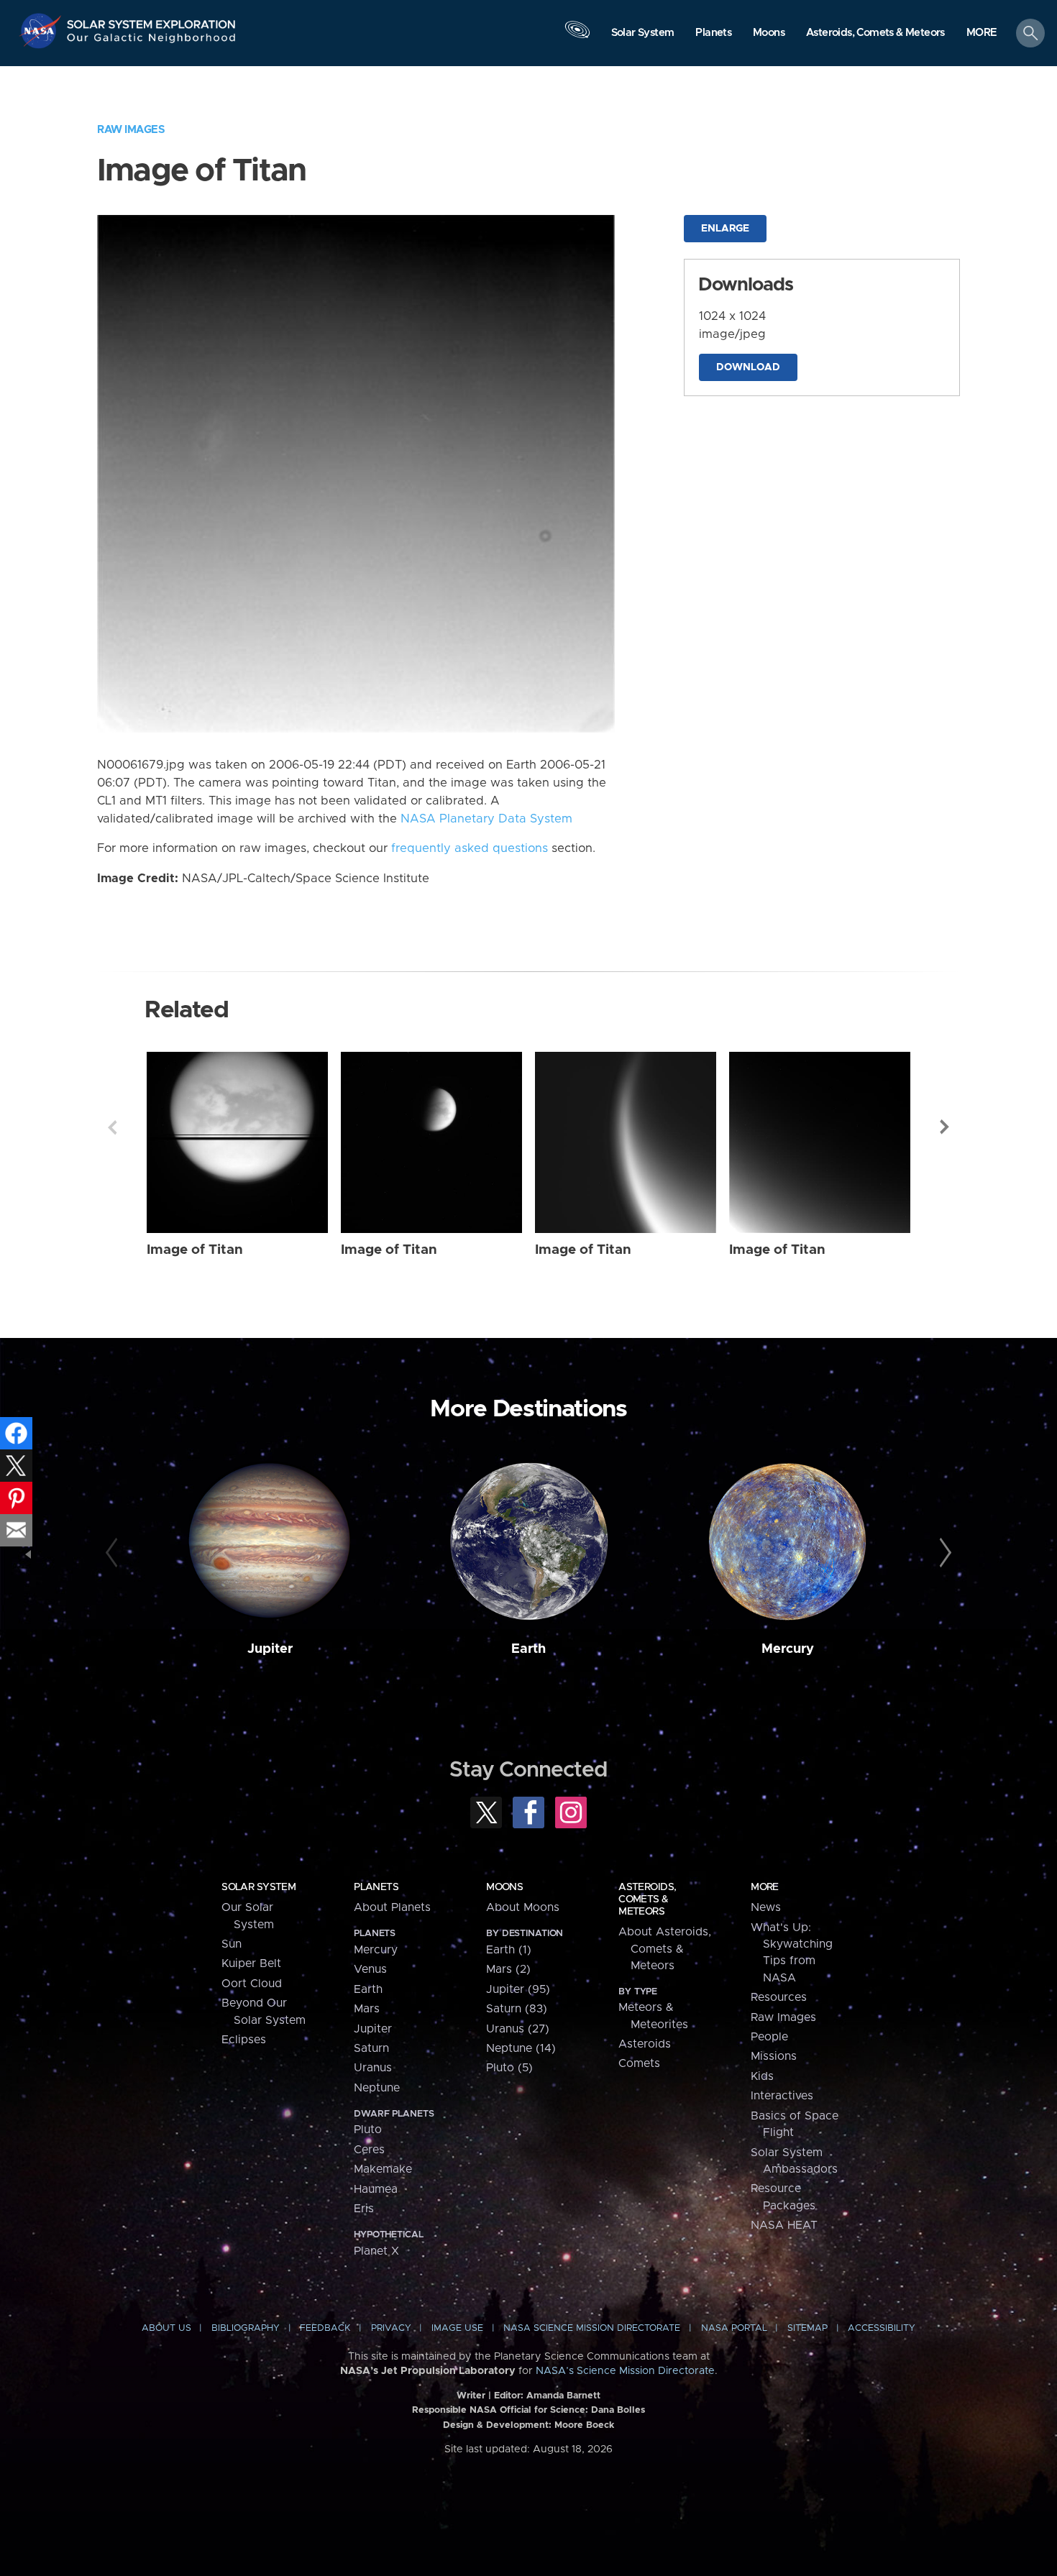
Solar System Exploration (152, 20)
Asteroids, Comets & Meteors (647, 1899)
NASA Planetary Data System (486, 819)
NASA (42, 31)
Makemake (383, 2169)
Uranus (373, 2068)
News (766, 1907)
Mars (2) (508, 1969)
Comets (639, 2063)
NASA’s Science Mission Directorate (625, 2371)
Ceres (369, 2150)
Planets (376, 1887)
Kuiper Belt (251, 1963)
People (769, 2037)
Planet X (376, 2251)
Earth (528, 1649)
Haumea (376, 2189)
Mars (367, 2009)
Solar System (258, 1887)
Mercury (788, 1649)
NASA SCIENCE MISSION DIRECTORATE (592, 2328)
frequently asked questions (470, 848)
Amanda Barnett (563, 2396)
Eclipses (244, 2040)
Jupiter (270, 1649)
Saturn (371, 2048)
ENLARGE (725, 229)
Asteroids (645, 2044)
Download (748, 367)
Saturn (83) (517, 2009)
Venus (370, 1969)
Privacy (391, 2328)
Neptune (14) (521, 2048)
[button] (982, 34)
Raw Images (131, 130)
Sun (232, 1944)
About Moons (523, 1907)
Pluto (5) (509, 2068)
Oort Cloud (252, 1984)
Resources (779, 1997)
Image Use (457, 2328)
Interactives (782, 2096)
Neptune (377, 2088)
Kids (762, 2076)
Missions (774, 2056)
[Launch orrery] (577, 37)
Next (945, 1127)
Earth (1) (509, 1950)
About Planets (392, 1907)
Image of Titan (195, 1250)
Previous (112, 1127)
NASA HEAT (784, 2225)
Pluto (368, 2130)
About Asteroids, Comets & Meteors (665, 1949)
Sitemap (807, 2328)
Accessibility (882, 2328)
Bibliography (246, 2328)
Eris (364, 2209)
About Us (166, 2328)
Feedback (325, 2328)
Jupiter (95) (518, 1989)
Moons (504, 1887)
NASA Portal (734, 2328)
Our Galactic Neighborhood (152, 41)
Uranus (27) (518, 2029)
